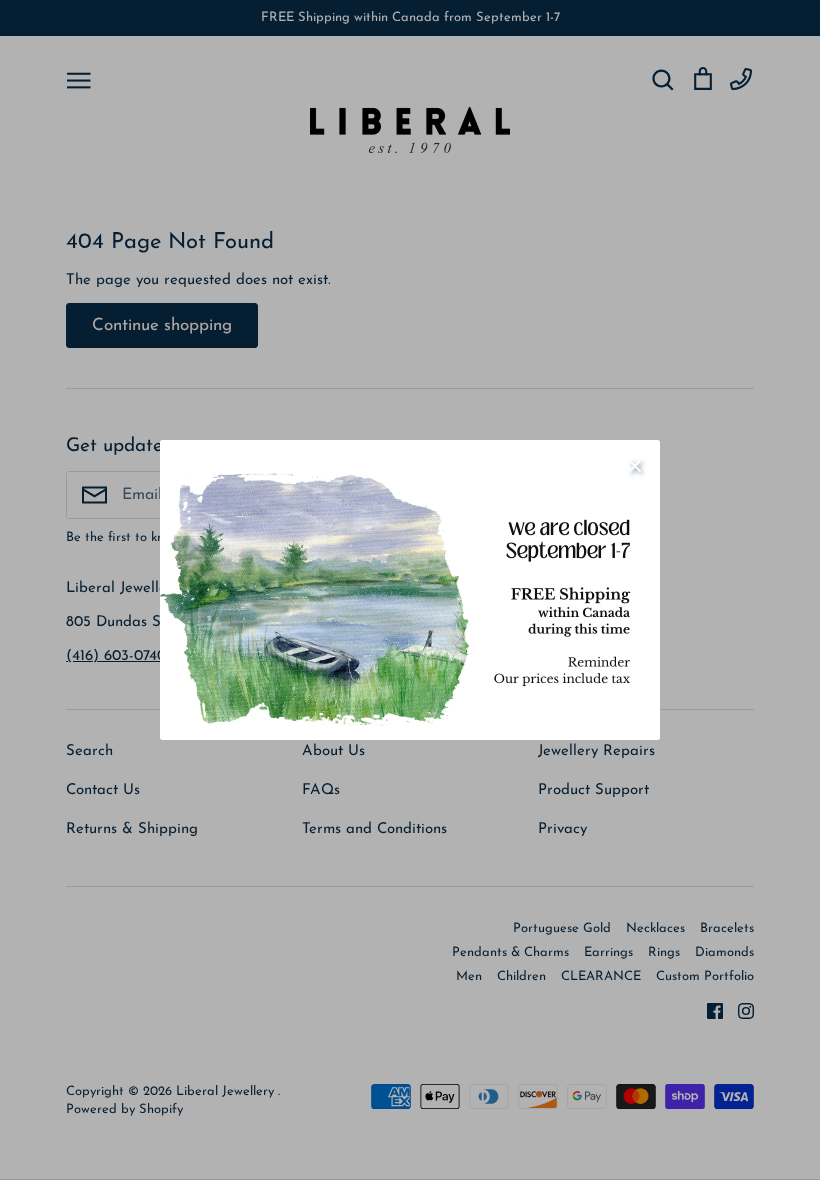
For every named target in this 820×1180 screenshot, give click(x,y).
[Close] (635, 465)
